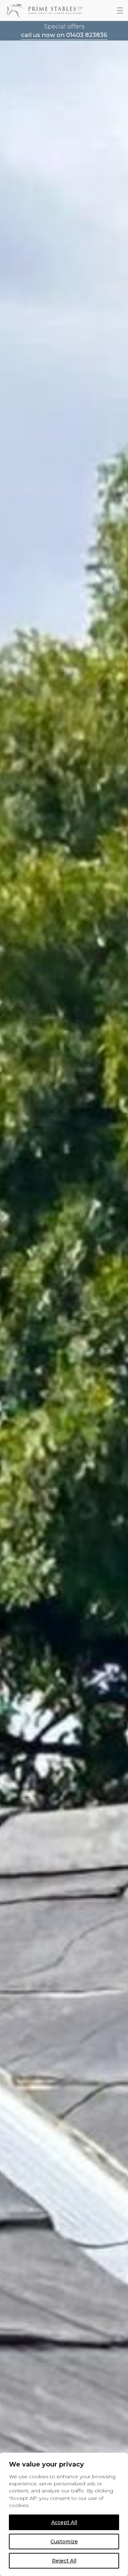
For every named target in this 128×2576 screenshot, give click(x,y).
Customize (64, 2542)
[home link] (44, 10)
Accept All (64, 2522)
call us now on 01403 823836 (64, 35)
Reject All (64, 2561)
